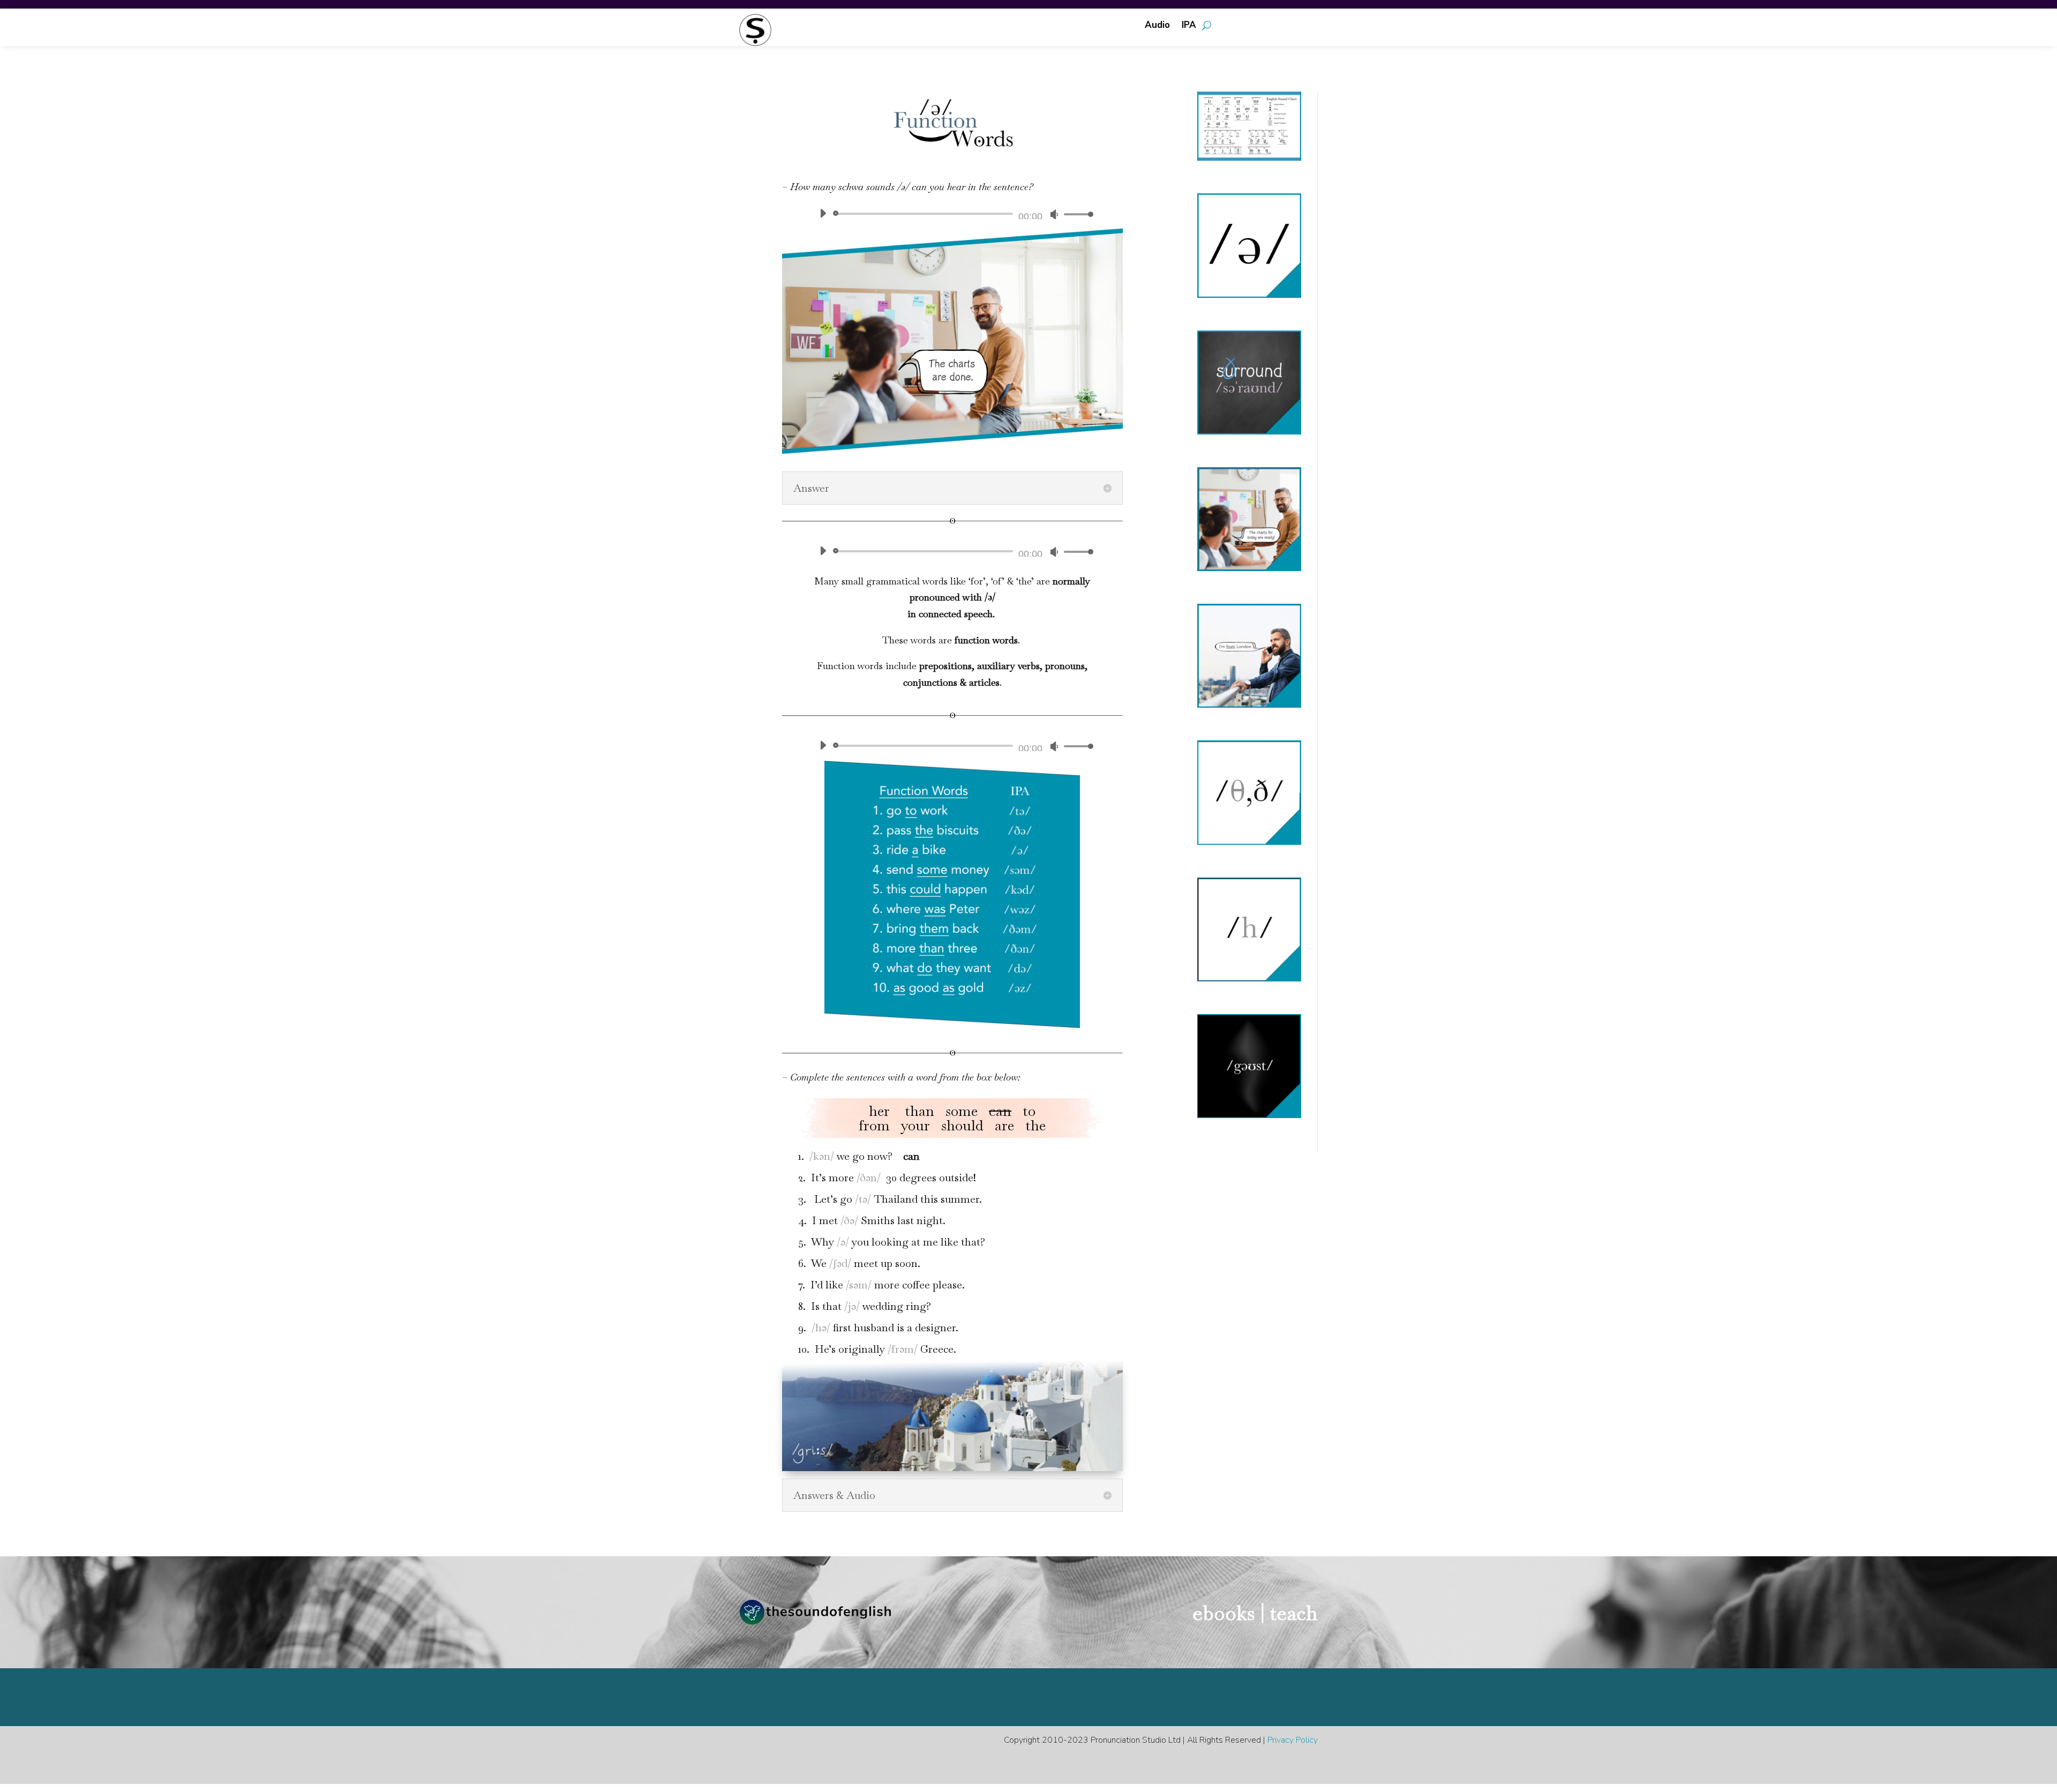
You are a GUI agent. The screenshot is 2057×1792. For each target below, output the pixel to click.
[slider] (1076, 214)
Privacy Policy (1293, 1740)
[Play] (823, 213)
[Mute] (1054, 214)
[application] (952, 214)
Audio (1157, 26)
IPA (1189, 26)
